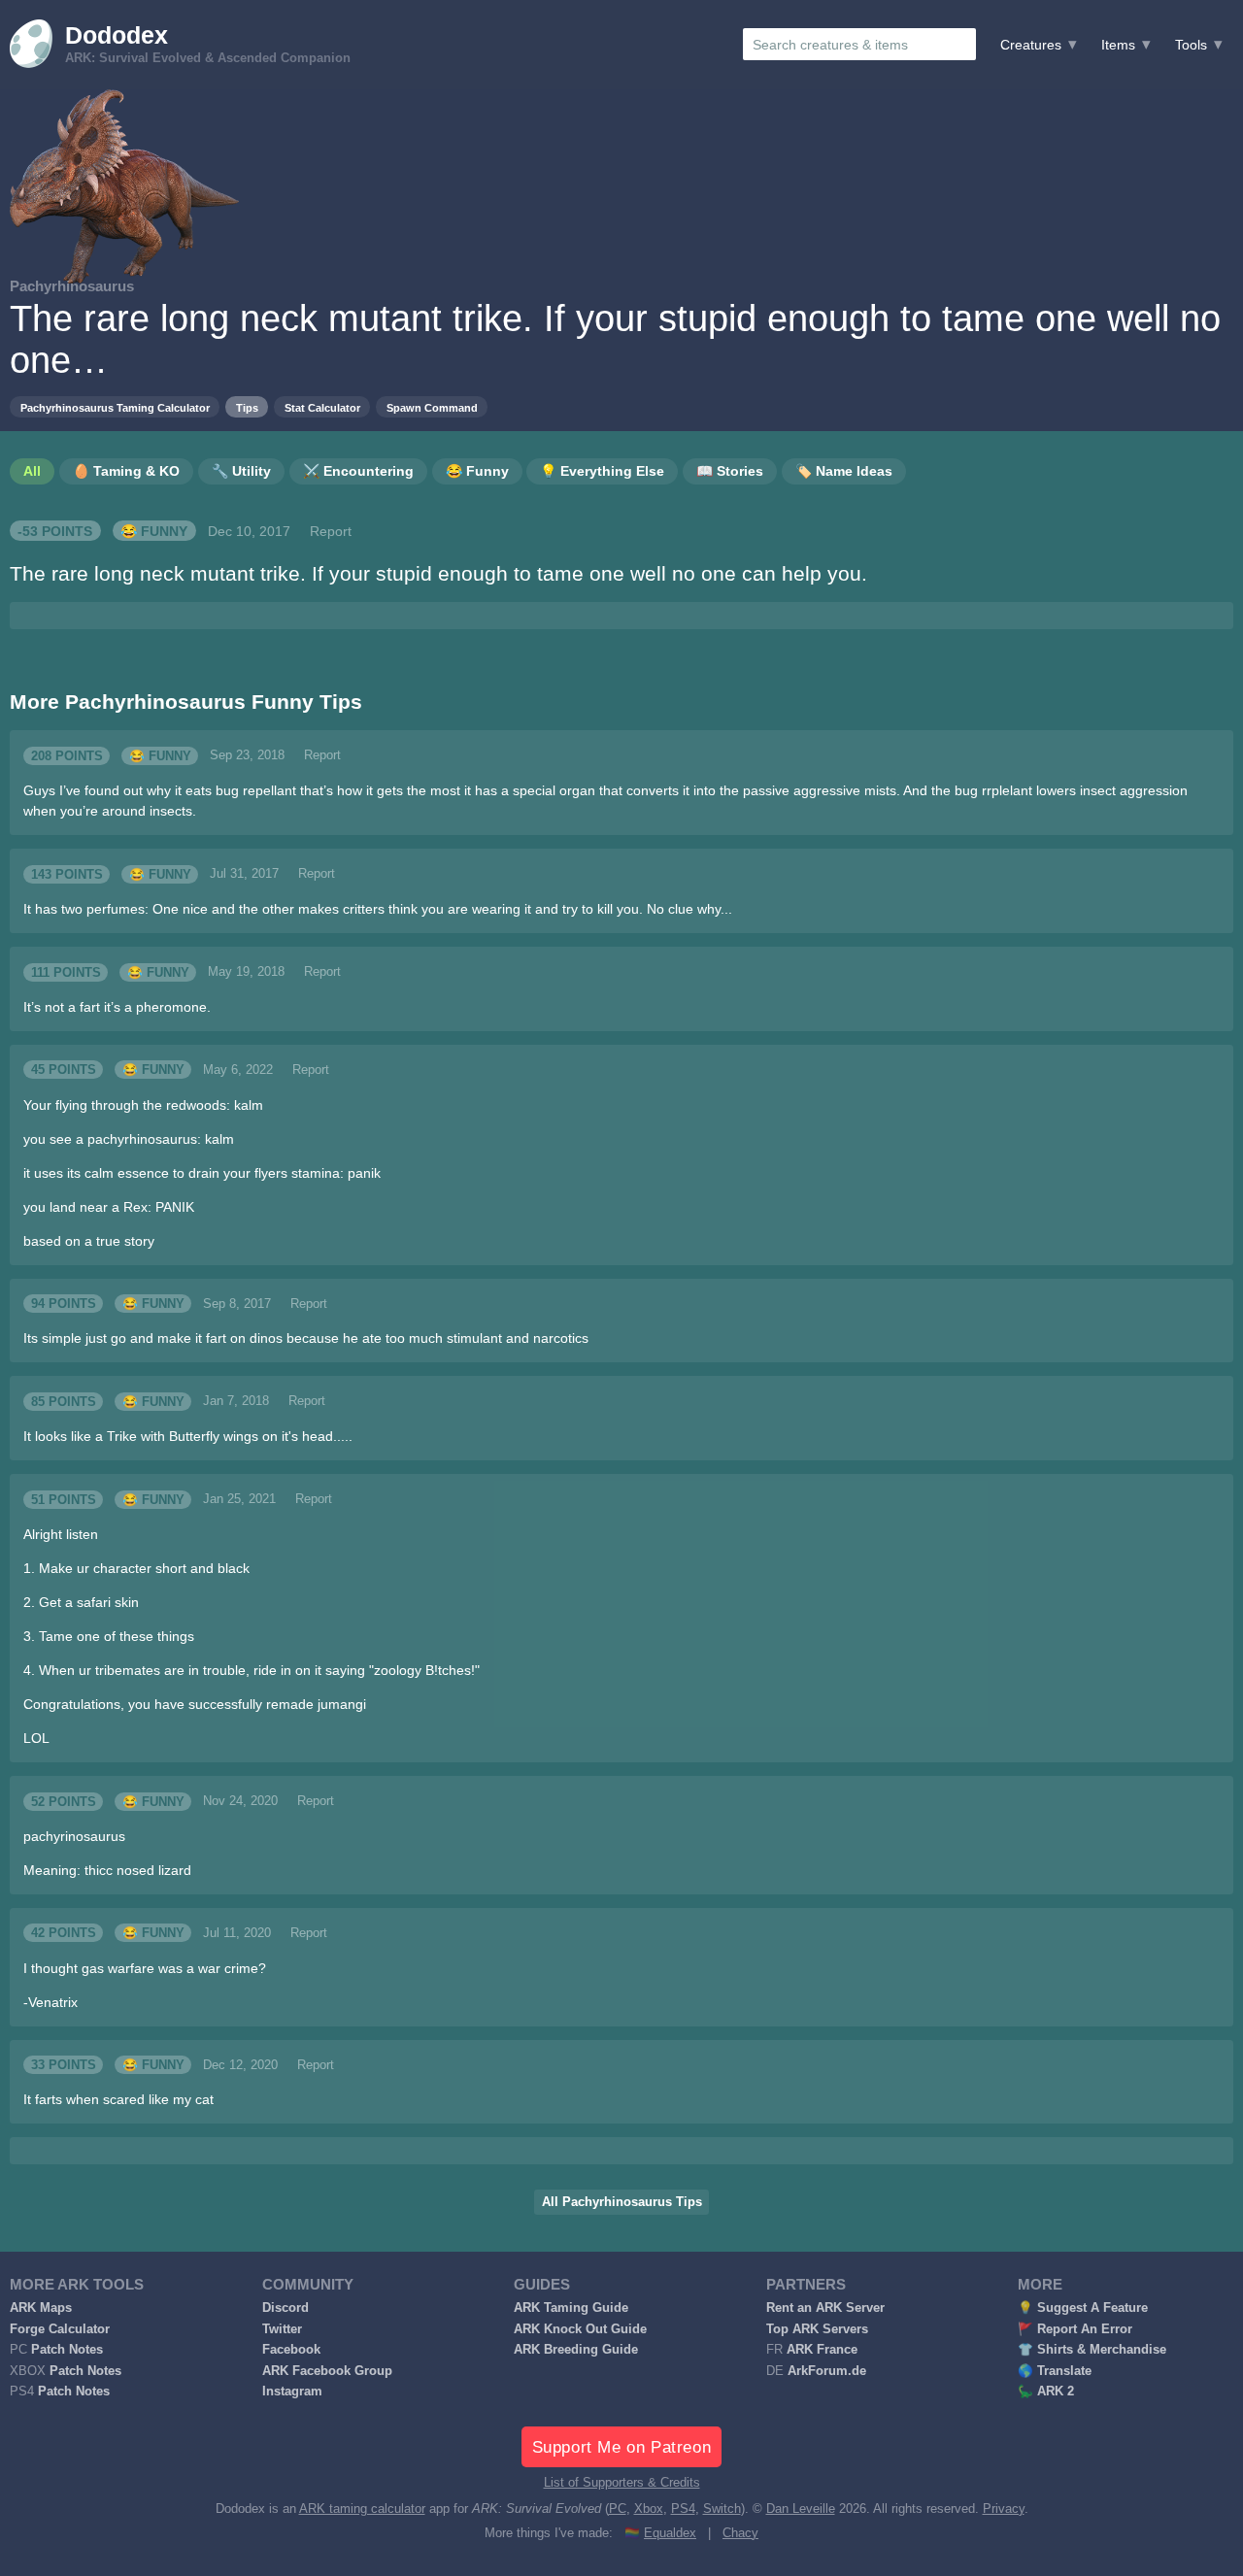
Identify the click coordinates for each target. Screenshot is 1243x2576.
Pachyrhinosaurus (72, 286)
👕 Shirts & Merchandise (1092, 2350)
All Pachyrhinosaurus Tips (622, 2202)
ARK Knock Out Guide (580, 2329)
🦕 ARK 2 (1046, 2392)
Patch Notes (67, 2350)
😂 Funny (154, 531)
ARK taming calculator (362, 2509)
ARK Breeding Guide (576, 2350)
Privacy (1004, 2509)
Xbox (649, 2509)
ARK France (822, 2350)
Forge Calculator (60, 2329)
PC (618, 2509)
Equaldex (670, 2533)
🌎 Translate (1055, 2371)
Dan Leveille (801, 2509)
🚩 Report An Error (1075, 2329)
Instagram (292, 2392)
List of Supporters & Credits (622, 2483)
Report (331, 531)
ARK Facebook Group (327, 2371)
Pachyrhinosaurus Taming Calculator (115, 408)
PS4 (683, 2509)
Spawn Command (432, 408)
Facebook (291, 2350)
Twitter (282, 2329)
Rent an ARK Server (825, 2308)
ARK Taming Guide (571, 2308)
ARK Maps (41, 2308)
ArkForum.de (827, 2371)
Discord (286, 2308)
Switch (722, 2509)
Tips (247, 408)
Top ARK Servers (817, 2329)
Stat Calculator (322, 408)
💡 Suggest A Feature (1083, 2308)
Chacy (740, 2533)
